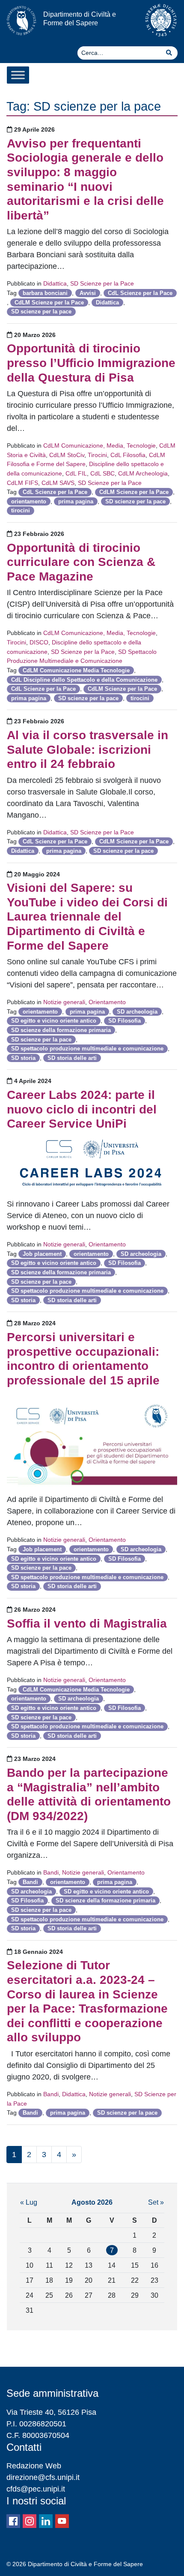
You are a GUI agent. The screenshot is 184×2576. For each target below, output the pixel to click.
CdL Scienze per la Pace (140, 293)
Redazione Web (34, 2466)
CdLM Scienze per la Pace (49, 302)
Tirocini (97, 455)
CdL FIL (76, 473)
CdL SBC (102, 473)
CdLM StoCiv (67, 455)
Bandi (51, 1872)
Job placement (42, 1254)
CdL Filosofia (128, 455)
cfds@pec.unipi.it (36, 2489)
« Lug (29, 2202)
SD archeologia (137, 1012)
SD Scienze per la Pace (102, 283)
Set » (156, 2202)
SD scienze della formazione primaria (61, 1030)
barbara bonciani (45, 293)
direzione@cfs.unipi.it (43, 2477)
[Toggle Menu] (18, 75)
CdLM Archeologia (143, 473)
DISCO (39, 642)
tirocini (21, 510)
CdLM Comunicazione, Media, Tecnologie (99, 445)
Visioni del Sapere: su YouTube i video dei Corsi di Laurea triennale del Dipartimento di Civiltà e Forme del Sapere (87, 916)
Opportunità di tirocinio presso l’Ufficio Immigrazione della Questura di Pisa (91, 363)
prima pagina (76, 501)
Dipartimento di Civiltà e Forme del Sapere (80, 18)
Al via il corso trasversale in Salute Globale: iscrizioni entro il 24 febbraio (88, 749)
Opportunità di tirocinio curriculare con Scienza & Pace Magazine (81, 562)
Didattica (55, 283)
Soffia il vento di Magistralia (87, 1624)
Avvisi (88, 293)
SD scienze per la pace (41, 311)
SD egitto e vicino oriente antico (54, 1021)
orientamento (29, 501)
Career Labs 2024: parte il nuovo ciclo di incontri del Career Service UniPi (82, 1109)
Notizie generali (64, 1002)
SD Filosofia (125, 1021)
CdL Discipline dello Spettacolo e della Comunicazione (84, 680)
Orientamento (107, 1002)
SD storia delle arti (72, 1058)
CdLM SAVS (58, 483)
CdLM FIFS (22, 483)
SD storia (23, 1058)
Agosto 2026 (92, 2202)
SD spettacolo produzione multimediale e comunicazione (87, 1049)
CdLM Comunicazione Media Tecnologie (76, 670)
